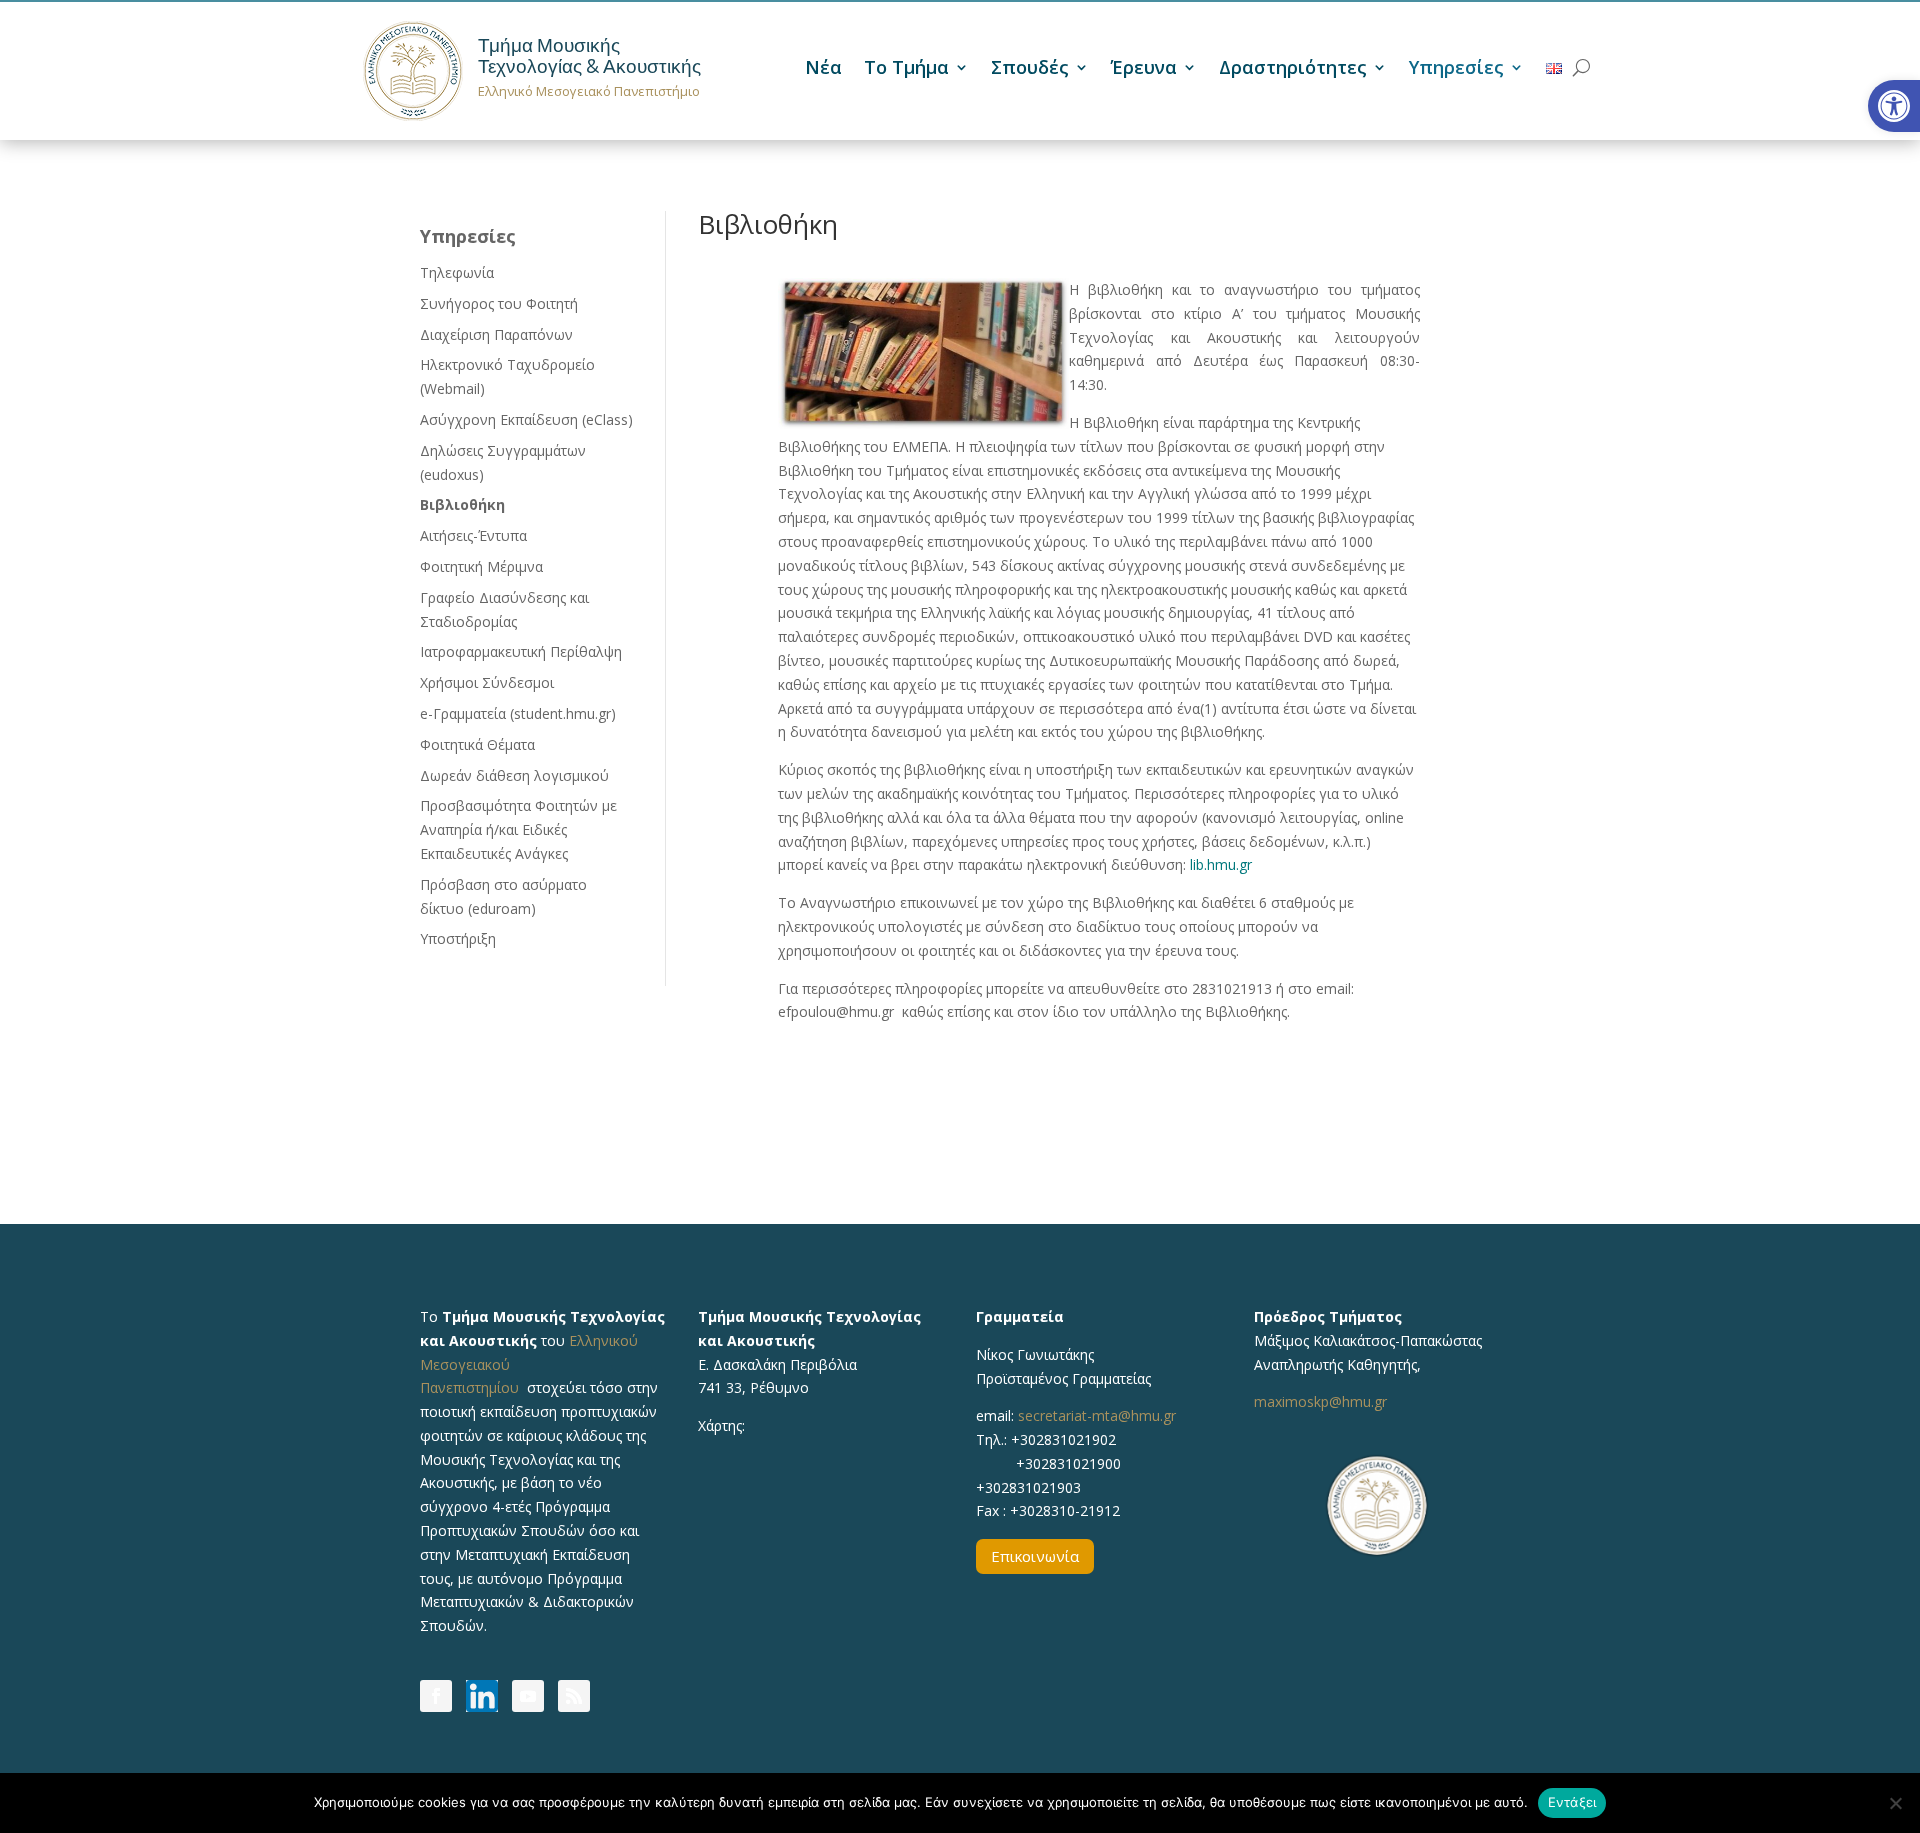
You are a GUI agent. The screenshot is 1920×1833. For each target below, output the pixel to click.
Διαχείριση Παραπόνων (496, 334)
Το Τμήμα (906, 69)
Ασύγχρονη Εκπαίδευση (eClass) (526, 419)
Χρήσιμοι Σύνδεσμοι (487, 682)
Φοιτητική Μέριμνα (481, 566)
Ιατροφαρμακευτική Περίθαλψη (521, 651)
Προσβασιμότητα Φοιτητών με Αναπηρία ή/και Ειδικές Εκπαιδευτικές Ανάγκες (518, 829)
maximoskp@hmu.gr (1320, 1401)
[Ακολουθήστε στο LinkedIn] (482, 1696)
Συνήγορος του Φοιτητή (499, 303)
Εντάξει (1572, 1802)
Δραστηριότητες (1293, 69)
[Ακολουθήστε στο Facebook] (436, 1696)
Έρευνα (1144, 69)
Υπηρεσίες (1456, 69)
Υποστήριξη (458, 938)
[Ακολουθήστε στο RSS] (574, 1696)
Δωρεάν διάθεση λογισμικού (514, 775)
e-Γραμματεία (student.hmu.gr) (518, 713)
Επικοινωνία (1035, 1556)
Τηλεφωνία (457, 272)
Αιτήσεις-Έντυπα (473, 535)
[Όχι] (1895, 1803)
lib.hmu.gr (1221, 864)
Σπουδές (1030, 69)
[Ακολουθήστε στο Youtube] (528, 1696)
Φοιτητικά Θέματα (477, 744)
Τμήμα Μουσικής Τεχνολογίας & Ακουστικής (589, 56)
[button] (1894, 106)
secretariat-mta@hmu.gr (1097, 1415)
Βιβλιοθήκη (462, 504)
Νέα (823, 69)
